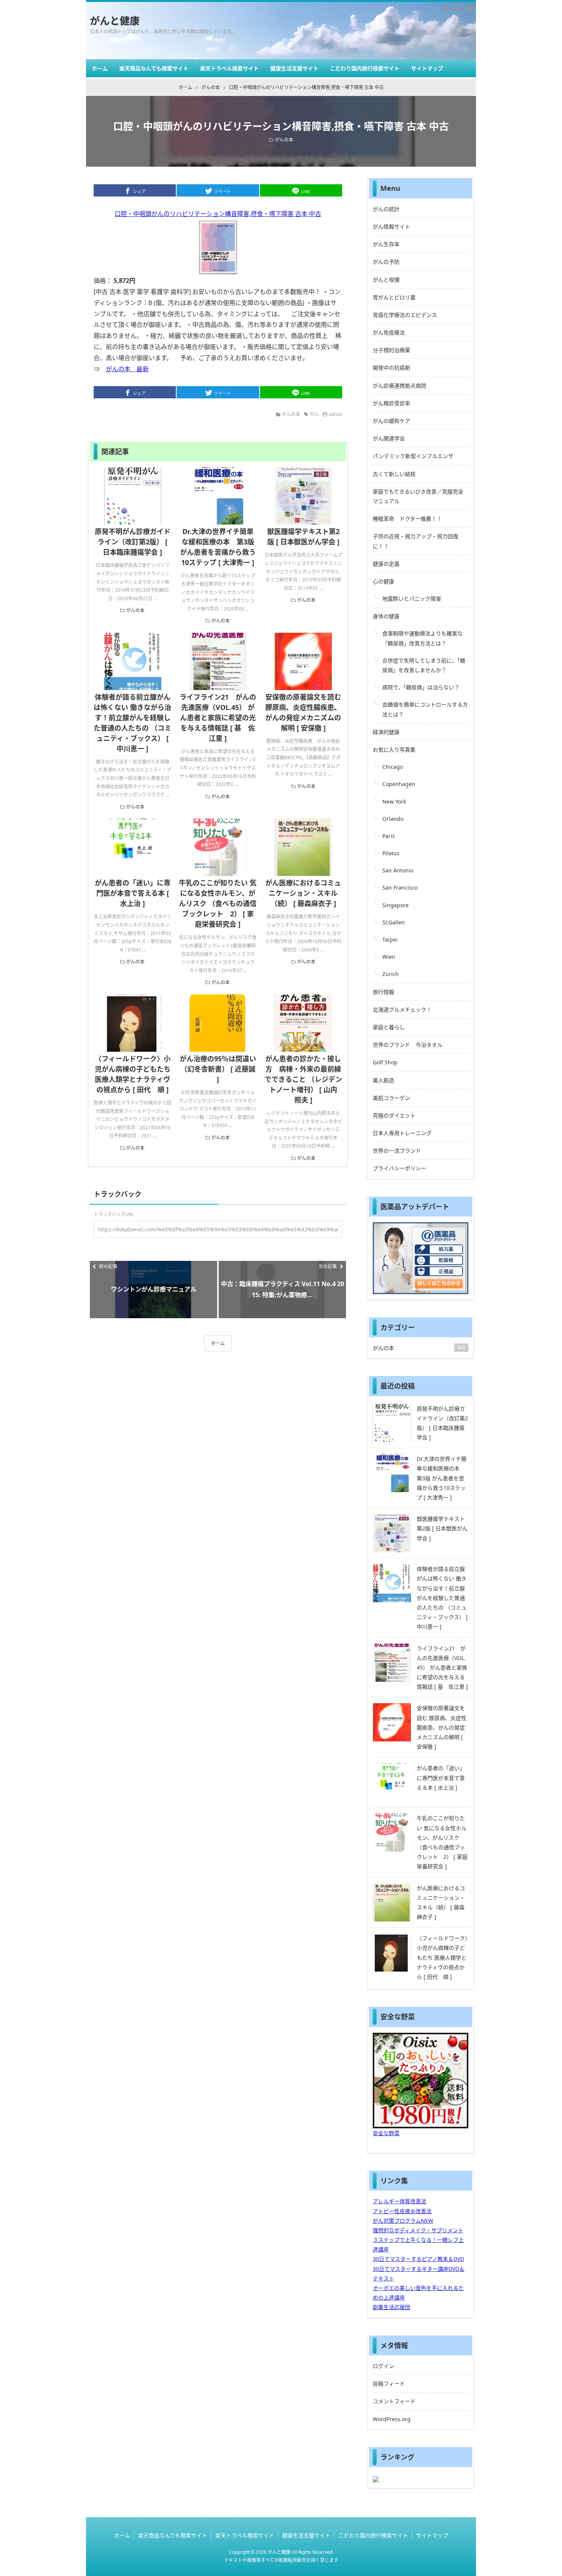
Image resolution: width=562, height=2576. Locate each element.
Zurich (391, 974)
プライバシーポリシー (400, 1168)
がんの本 (284, 140)
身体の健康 (386, 616)
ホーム (100, 68)
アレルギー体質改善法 (400, 2201)
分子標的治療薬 (391, 350)
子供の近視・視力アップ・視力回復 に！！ (416, 541)
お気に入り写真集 (394, 750)
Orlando (393, 819)
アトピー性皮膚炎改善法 (402, 2211)
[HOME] (469, 8)
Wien (389, 957)
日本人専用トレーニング (402, 1133)
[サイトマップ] (458, 8)
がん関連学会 (389, 438)
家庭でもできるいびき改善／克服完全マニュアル (418, 496)
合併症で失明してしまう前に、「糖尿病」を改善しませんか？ (424, 665)
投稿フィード (389, 2384)
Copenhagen (399, 784)
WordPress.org (392, 2419)
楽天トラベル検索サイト (229, 68)
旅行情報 (383, 992)
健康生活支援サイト (294, 68)
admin (335, 414)
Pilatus (391, 853)
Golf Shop (385, 1062)
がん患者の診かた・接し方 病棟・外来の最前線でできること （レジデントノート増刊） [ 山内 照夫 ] (305, 1079)
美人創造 (383, 1080)
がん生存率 (386, 244)
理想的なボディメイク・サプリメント (418, 2230)
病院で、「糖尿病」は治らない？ (421, 687)
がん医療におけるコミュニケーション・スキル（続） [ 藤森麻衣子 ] (303, 893)
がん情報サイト (391, 227)
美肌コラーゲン (391, 1098)
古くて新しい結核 (394, 474)
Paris (389, 836)
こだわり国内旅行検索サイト (365, 68)
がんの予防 (386, 262)
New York (394, 802)
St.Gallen (394, 922)
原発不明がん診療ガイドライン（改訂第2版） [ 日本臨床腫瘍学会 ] (133, 542)
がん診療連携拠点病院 (400, 386)
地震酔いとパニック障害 (412, 599)
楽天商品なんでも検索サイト (154, 68)
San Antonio (398, 870)
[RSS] (447, 8)
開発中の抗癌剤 (391, 368)
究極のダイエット (394, 1115)
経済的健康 (386, 732)
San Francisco (400, 888)
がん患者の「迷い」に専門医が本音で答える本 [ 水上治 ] (133, 893)
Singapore (396, 905)
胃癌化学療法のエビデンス (405, 315)
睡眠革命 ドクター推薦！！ (407, 519)
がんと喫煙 (386, 280)
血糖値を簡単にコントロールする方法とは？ (425, 709)
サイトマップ (427, 68)
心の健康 (383, 581)
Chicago (393, 767)
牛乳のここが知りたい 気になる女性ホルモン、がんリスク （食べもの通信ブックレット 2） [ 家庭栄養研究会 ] (218, 903)
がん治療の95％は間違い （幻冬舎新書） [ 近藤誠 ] (218, 1069)
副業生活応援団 (391, 2307)
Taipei (390, 940)
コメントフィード (394, 2401)
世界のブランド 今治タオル (408, 1045)
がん (314, 414)
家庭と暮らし (389, 1027)
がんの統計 (386, 209)
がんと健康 (115, 21)
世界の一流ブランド (397, 1151)
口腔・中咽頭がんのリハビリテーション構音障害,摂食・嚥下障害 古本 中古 (218, 214)
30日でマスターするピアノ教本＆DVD (418, 2259)
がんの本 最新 (127, 369)
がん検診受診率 (391, 403)
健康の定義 (386, 564)
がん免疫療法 (389, 332)
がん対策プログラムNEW (403, 2221)
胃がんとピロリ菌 (394, 297)
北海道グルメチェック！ (402, 1009)
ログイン (383, 2366)
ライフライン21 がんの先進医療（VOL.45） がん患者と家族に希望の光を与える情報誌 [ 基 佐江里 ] (218, 718)
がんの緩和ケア (391, 421)
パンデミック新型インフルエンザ (413, 456)
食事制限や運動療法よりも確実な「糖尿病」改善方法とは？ (422, 638)
